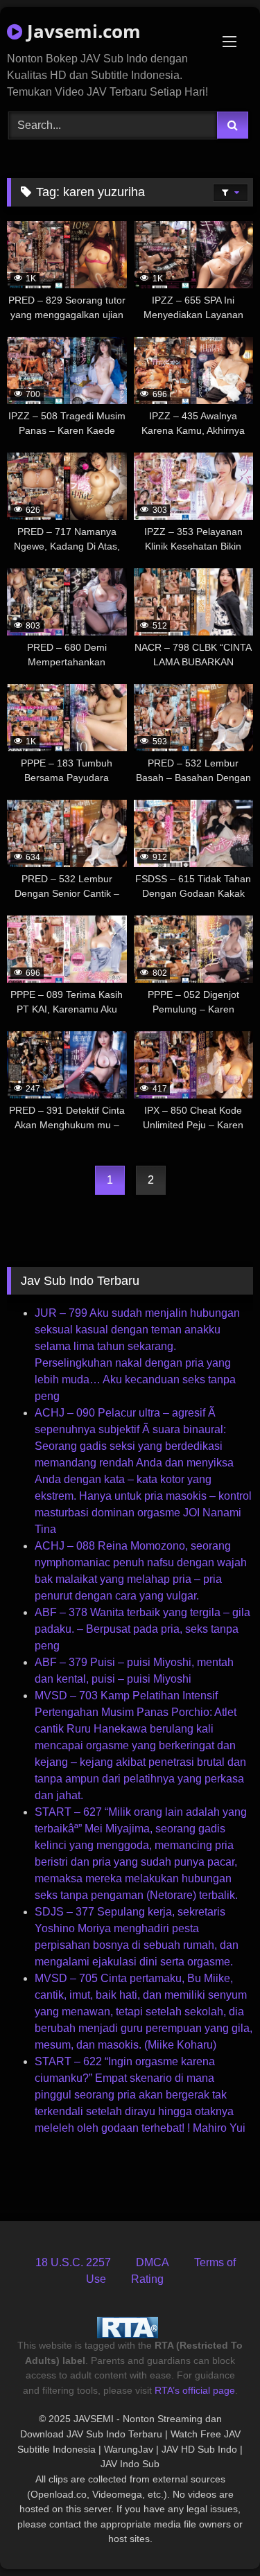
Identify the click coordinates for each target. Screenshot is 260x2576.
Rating (147, 2279)
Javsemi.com (81, 31)
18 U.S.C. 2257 (73, 2262)
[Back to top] (217, 2535)
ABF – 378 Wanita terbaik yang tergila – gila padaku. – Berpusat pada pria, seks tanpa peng (142, 1629)
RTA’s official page (195, 2390)
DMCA (153, 2262)
